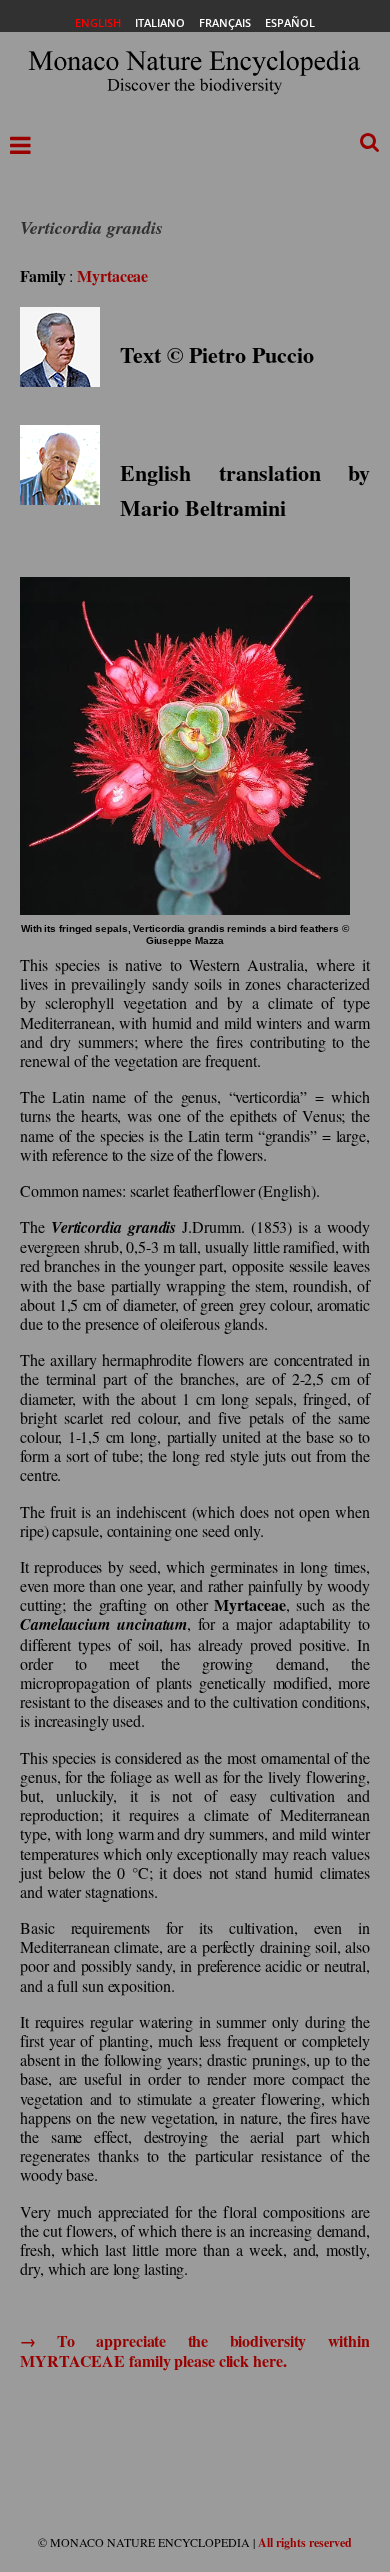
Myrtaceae (112, 275)
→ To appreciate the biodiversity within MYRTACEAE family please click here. (195, 2350)
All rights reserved (305, 2542)
